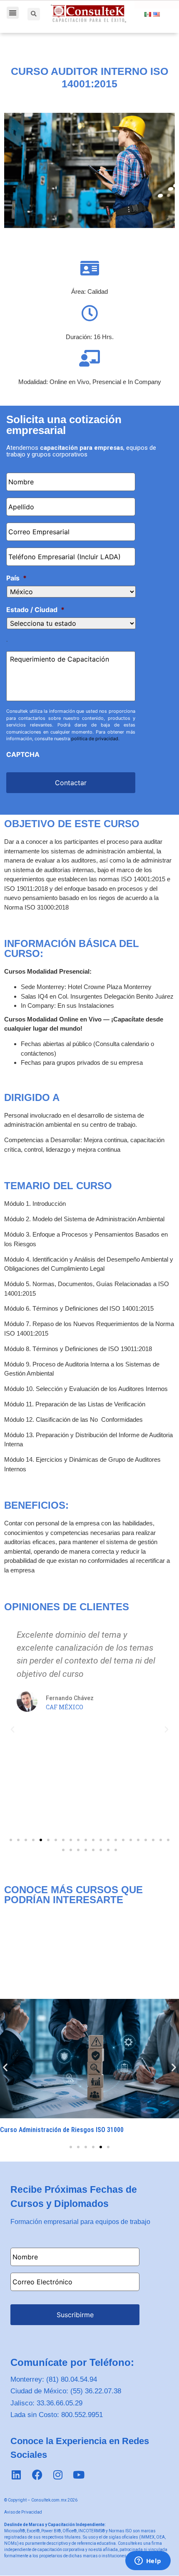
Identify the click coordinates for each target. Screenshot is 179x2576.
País (16, 578)
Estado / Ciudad (35, 610)
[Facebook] (37, 2475)
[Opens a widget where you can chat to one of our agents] (148, 2561)
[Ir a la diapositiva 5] (101, 2147)
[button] (13, 13)
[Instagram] (58, 2475)
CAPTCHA (23, 754)
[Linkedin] (16, 2475)
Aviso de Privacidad (23, 2512)
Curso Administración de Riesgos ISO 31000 (62, 2130)
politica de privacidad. (95, 739)
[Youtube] (79, 2475)
